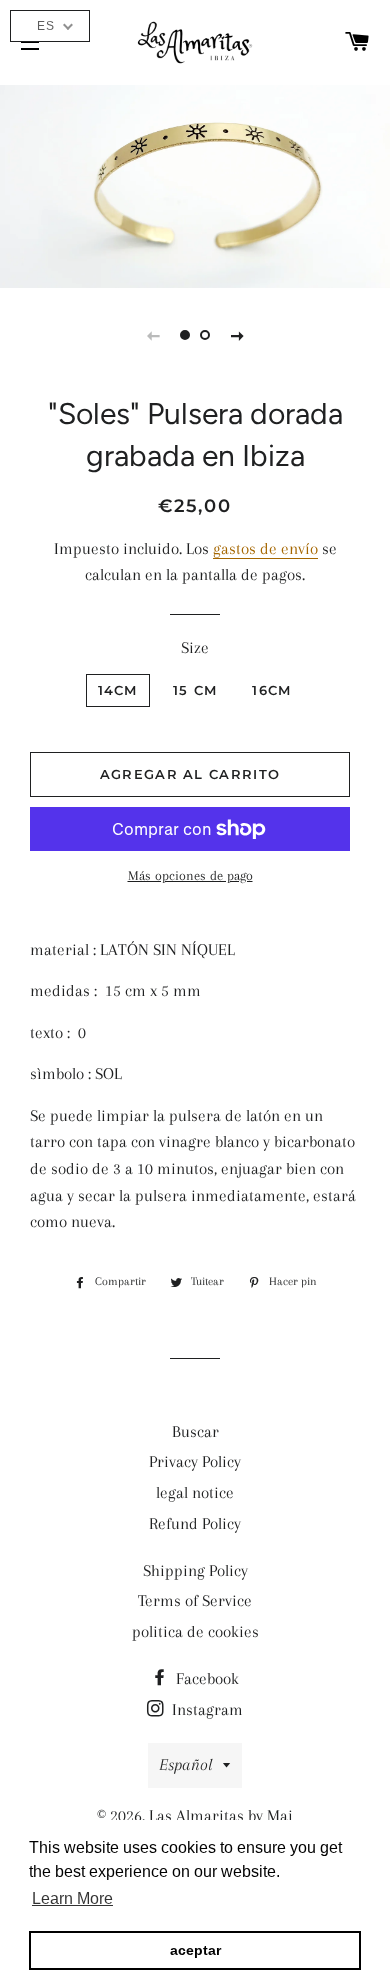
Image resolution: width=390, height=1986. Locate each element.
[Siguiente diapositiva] (237, 335)
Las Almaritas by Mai (221, 1815)
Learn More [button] (72, 1898)
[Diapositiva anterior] (153, 335)
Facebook (205, 1678)
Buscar (195, 1431)
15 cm (195, 690)
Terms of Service (195, 1600)
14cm (118, 690)
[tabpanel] (195, 184)
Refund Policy (195, 1523)
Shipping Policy (195, 1570)
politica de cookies (195, 1631)
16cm (271, 690)
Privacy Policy (195, 1461)
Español (186, 1764)
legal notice (195, 1492)
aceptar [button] (195, 1950)
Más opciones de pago (190, 875)
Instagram (205, 1709)
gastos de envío (265, 548)
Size (195, 647)
